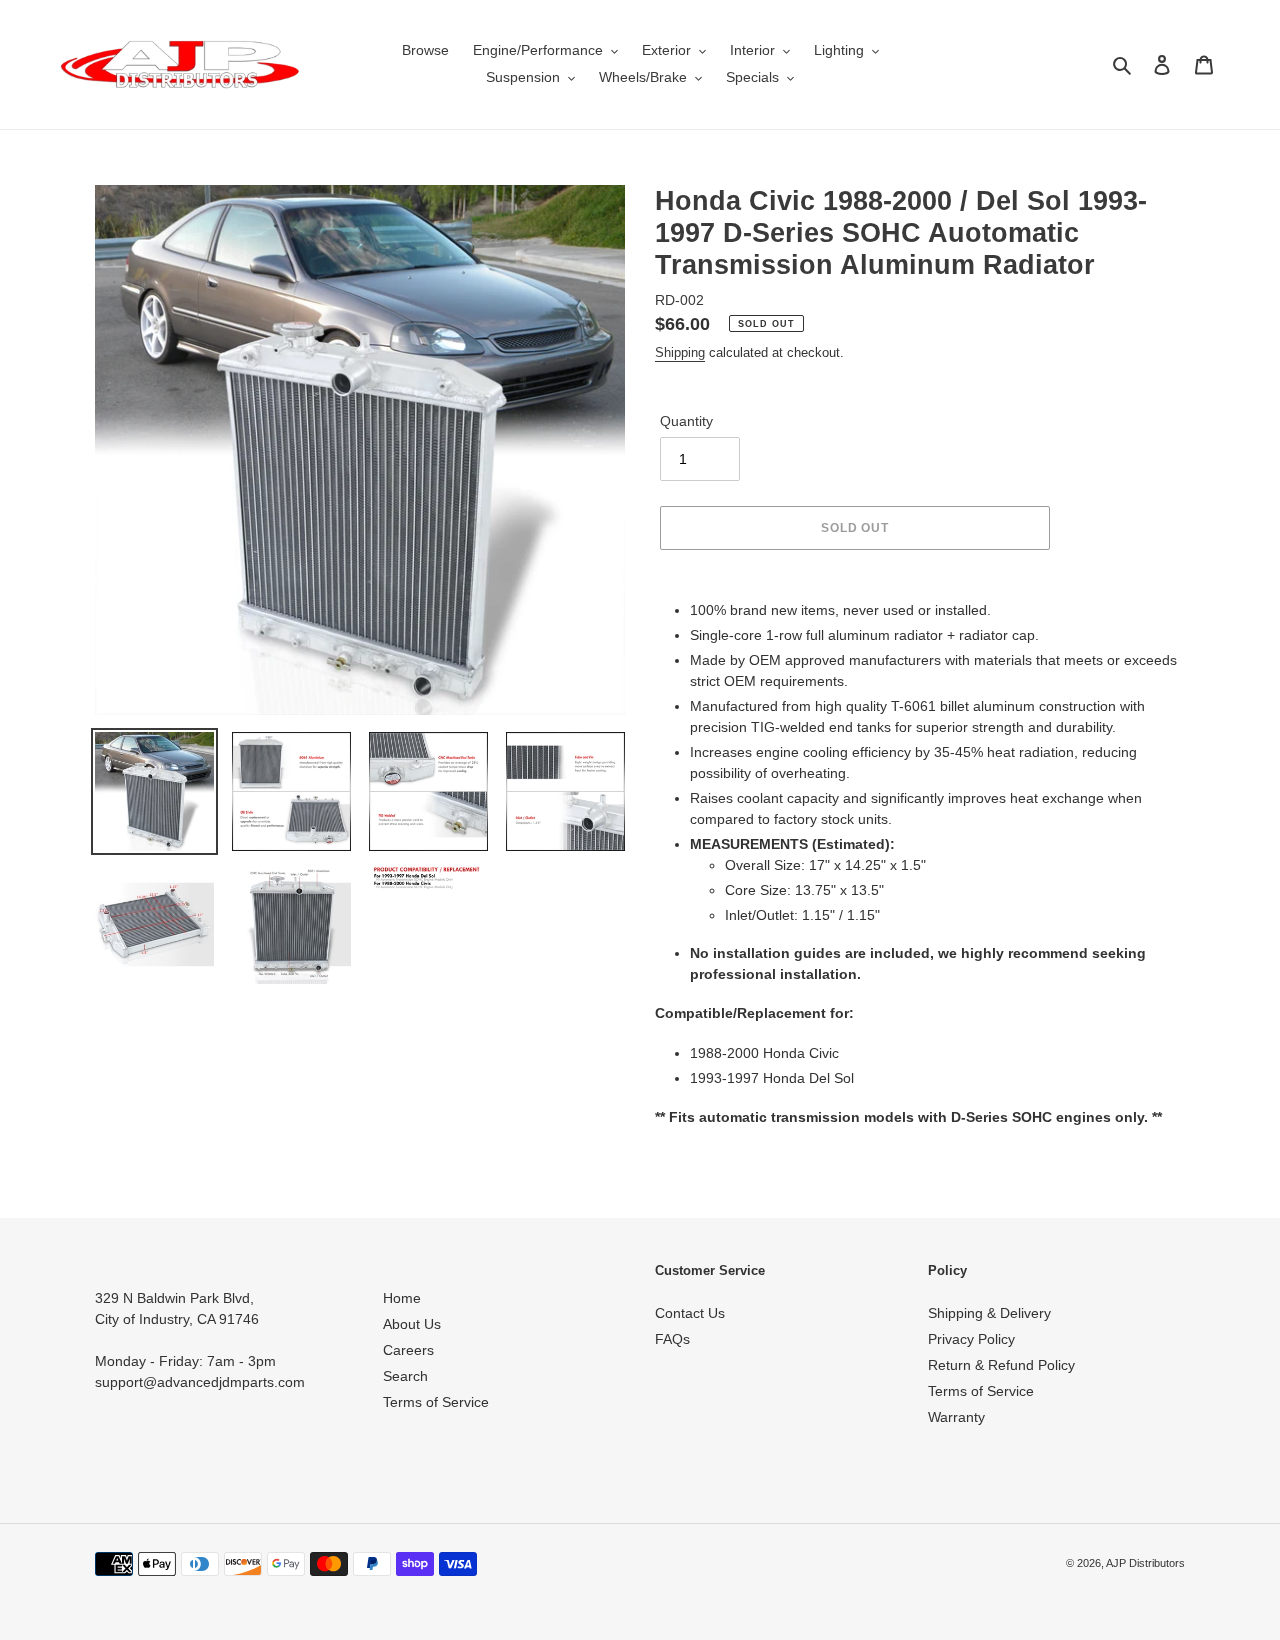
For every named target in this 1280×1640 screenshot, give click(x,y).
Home (402, 1298)
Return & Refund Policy (1001, 1365)
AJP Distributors (1145, 1563)
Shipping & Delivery (989, 1313)
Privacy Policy (971, 1339)
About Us (412, 1324)
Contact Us (690, 1313)
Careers (408, 1350)
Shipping (680, 352)
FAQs (672, 1339)
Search (405, 1376)
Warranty (956, 1417)
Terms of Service (436, 1402)
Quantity (686, 421)
